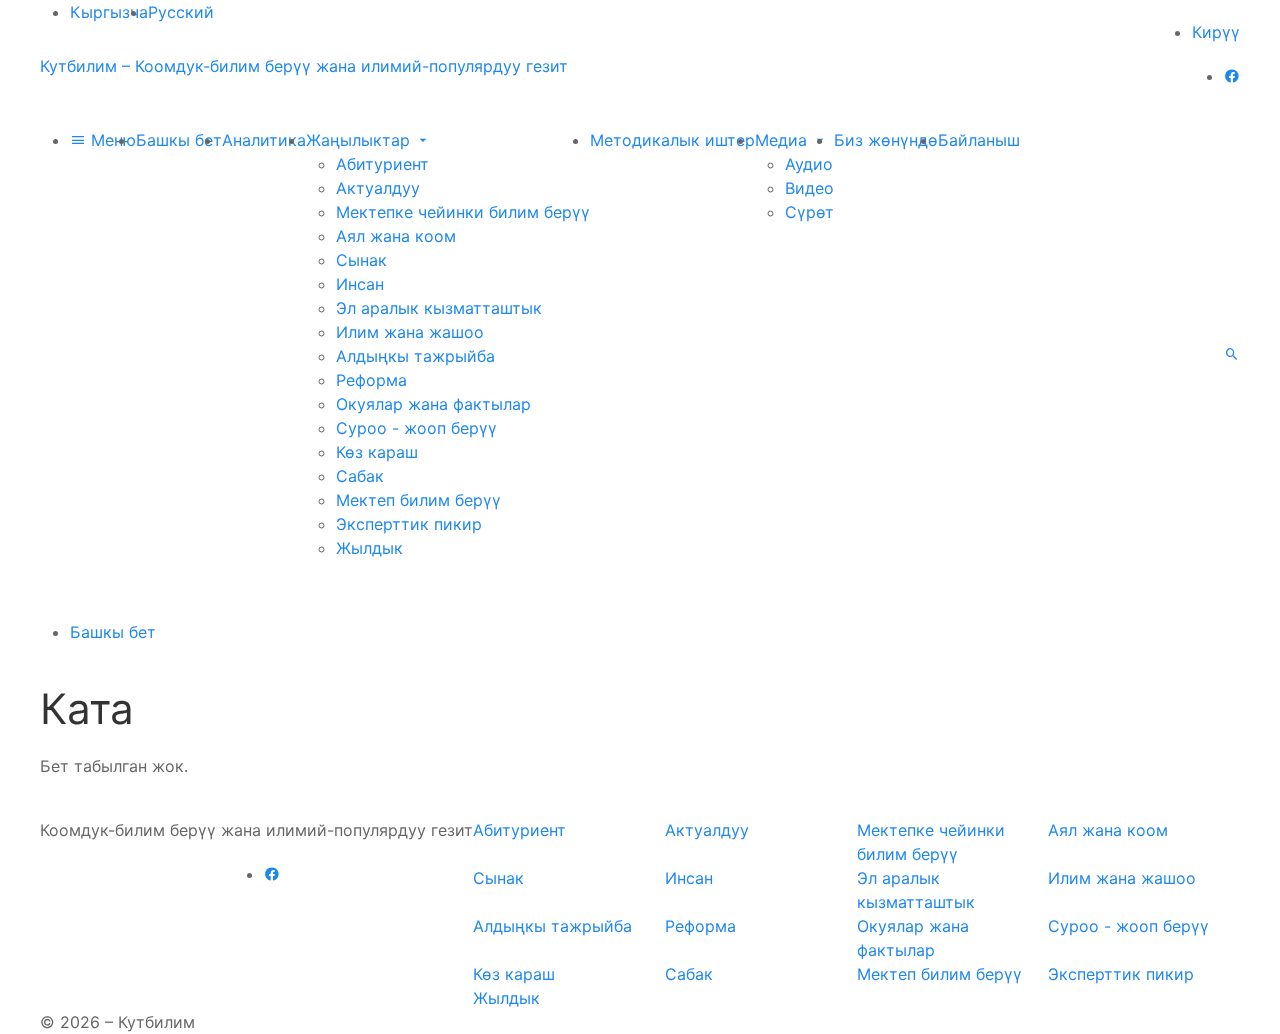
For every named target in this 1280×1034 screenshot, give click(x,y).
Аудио (809, 164)
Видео (809, 188)
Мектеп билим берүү (418, 500)
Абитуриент (382, 164)
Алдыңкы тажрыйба (415, 356)
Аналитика (264, 140)
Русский (181, 12)
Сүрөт (809, 212)
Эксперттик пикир (409, 524)
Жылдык (369, 548)
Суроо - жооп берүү (416, 428)
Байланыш (979, 140)
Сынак (361, 260)
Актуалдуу (378, 188)
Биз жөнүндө (886, 140)
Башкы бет (179, 140)
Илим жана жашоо (410, 332)
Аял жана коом (396, 236)
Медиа (783, 140)
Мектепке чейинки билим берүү (463, 212)
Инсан (360, 284)
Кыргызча (109, 12)
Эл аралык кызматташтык (439, 308)
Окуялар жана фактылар (433, 404)
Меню (111, 140)
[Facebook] (1232, 76)
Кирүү (1216, 32)
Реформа (371, 380)
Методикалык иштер (672, 140)
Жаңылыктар (360, 140)
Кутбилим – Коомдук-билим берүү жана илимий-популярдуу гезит (304, 66)
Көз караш (377, 452)
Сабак (360, 476)
